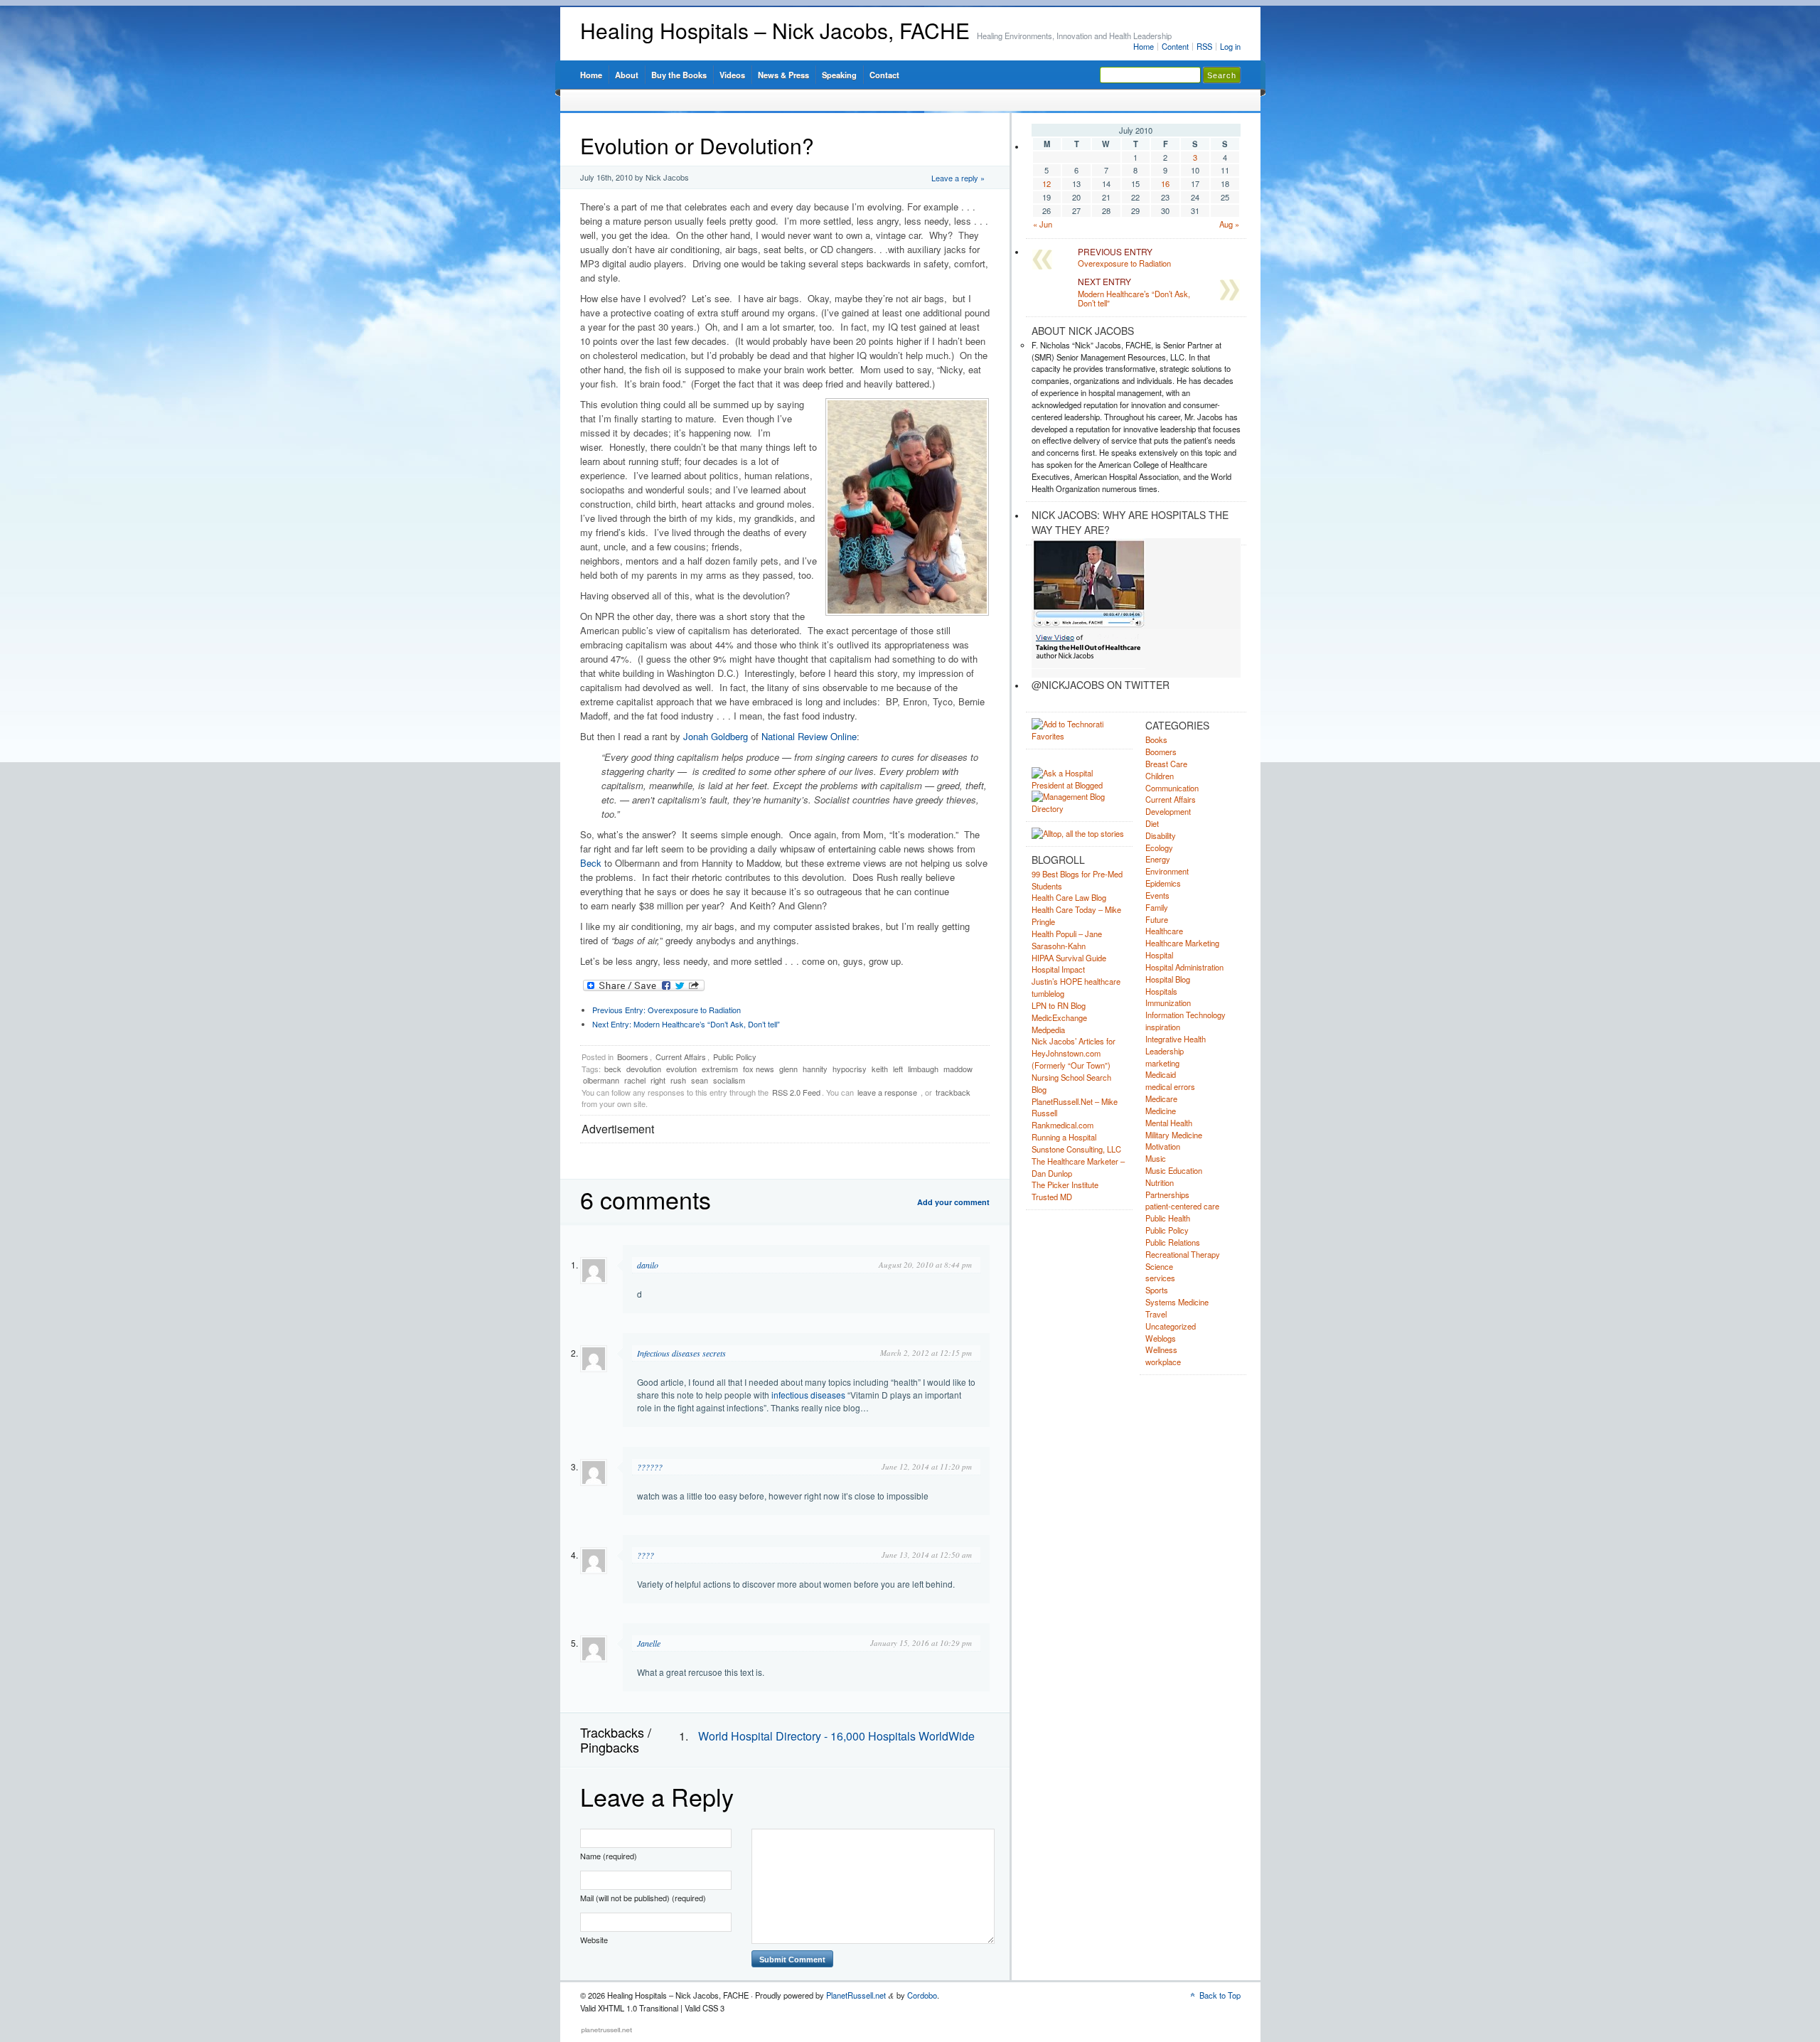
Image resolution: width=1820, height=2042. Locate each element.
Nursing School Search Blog (1071, 1083)
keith (880, 1069)
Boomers (633, 1057)
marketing (1162, 1063)
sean (700, 1080)
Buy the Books (679, 75)
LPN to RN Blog (1059, 1005)
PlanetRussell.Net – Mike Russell (1075, 1107)
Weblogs (1161, 1338)
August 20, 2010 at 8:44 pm (925, 1265)
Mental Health (1169, 1123)
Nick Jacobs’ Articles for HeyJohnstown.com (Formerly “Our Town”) (1074, 1053)
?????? (650, 1467)
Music (1156, 1158)
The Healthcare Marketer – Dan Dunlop (1078, 1167)
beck (613, 1069)
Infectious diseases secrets (681, 1353)
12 (1046, 183)
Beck (591, 863)
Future (1157, 919)
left (898, 1069)
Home (1144, 46)
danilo (648, 1265)
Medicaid (1161, 1074)
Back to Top (1220, 1995)
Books (1156, 739)
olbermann (601, 1080)
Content (1175, 46)
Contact (884, 75)
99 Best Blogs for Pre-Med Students (1077, 880)
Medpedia (1048, 1030)
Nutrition (1160, 1182)
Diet (1152, 823)
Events (1157, 895)
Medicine (1161, 1111)
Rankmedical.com (1062, 1125)
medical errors (1170, 1086)
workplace (1163, 1362)
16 (1165, 183)
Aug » (1229, 224)
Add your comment (953, 1202)
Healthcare (1164, 931)
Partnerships (1167, 1194)
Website (594, 1940)
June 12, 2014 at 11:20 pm (927, 1466)
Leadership (1165, 1051)
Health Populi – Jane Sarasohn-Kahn (1067, 940)
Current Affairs (681, 1057)
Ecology (1159, 848)
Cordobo (922, 1995)
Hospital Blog (1168, 979)
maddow (958, 1069)
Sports (1157, 1290)
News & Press (783, 75)
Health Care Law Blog (1069, 897)
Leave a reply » (958, 178)
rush (678, 1080)
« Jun (1043, 224)
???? (646, 1555)
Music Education (1174, 1170)
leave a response (887, 1092)
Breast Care (1166, 764)
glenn (788, 1069)
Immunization (1168, 1003)
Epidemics (1163, 883)
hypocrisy (850, 1069)
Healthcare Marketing (1182, 943)
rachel (635, 1080)
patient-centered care (1182, 1206)
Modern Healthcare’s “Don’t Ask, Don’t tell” (686, 1024)
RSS (1204, 46)
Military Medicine (1174, 1135)
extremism (720, 1069)
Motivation (1163, 1146)
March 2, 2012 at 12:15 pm (926, 1353)
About (627, 75)
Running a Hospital (1064, 1137)
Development (1168, 811)
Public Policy (735, 1057)
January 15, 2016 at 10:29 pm (921, 1643)
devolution (644, 1069)
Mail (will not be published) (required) (643, 1898)
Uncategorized (1171, 1326)
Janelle (649, 1643)
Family (1157, 907)
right (658, 1080)
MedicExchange (1059, 1017)
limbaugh (923, 1069)
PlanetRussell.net (856, 1995)
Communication (1172, 788)
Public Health (1168, 1218)
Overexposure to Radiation (667, 1010)
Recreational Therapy (1183, 1254)
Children (1160, 776)
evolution (681, 1069)
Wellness (1161, 1349)
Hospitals (1161, 991)
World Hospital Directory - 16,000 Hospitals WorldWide (836, 1736)
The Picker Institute (1065, 1185)
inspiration (1163, 1027)
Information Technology (1185, 1015)
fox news (759, 1069)
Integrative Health (1176, 1039)
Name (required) (609, 1856)
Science (1159, 1266)
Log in (1230, 46)
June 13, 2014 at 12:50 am (927, 1555)
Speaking (839, 75)
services (1160, 1278)
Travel (1156, 1314)
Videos (732, 75)
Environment (1167, 871)
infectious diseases (808, 1395)
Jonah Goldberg (716, 736)
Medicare (1161, 1098)
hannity (815, 1069)
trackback (953, 1092)
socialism (729, 1080)
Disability (1161, 835)
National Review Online (809, 736)
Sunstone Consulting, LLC (1076, 1149)
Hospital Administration (1184, 967)
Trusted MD (1052, 1197)
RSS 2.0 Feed (796, 1092)
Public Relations (1173, 1242)
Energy (1158, 859)
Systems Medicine (1177, 1302)
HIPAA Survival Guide (1069, 958)
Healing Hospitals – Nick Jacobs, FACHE (775, 30)
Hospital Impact (1058, 969)
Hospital (1159, 955)
